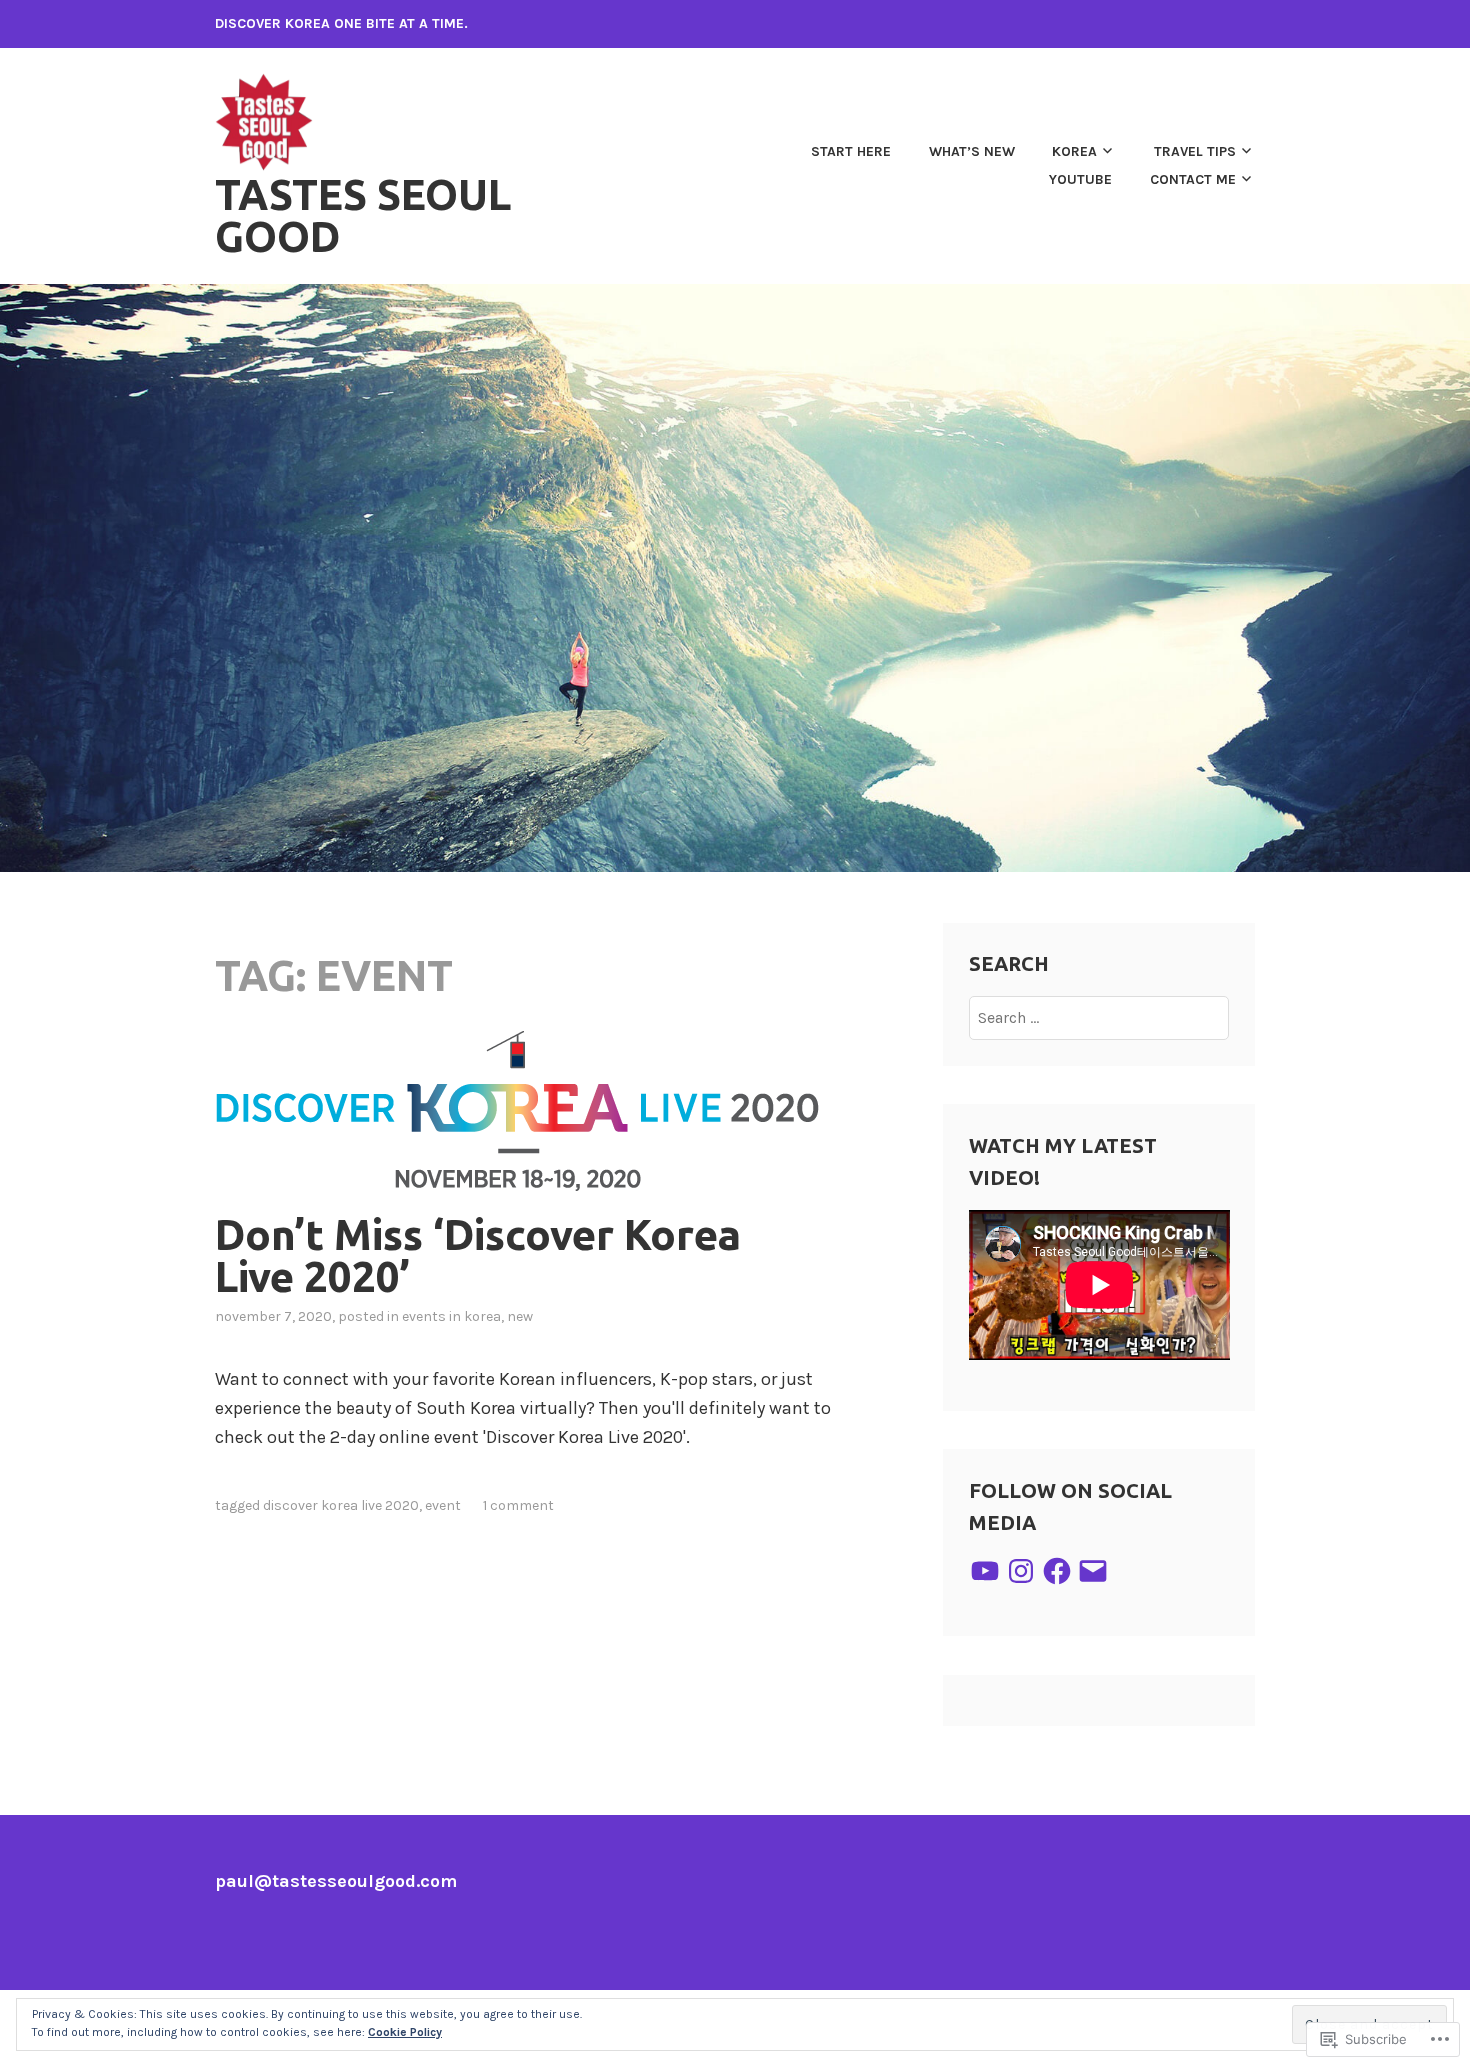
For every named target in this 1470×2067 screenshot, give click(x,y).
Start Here (851, 151)
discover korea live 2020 (341, 1505)
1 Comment (518, 1505)
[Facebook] (1057, 1571)
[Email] (1093, 1571)
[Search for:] (1099, 1017)
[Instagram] (1021, 1571)
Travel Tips (1195, 151)
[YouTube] (985, 1571)
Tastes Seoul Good (363, 215)
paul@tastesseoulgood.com (336, 1881)
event (443, 1505)
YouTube (1080, 179)
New (520, 1316)
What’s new (972, 151)
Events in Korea (451, 1316)
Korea (1074, 151)
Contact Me (1193, 179)
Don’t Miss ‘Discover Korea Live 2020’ (478, 1255)
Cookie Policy (405, 2032)
